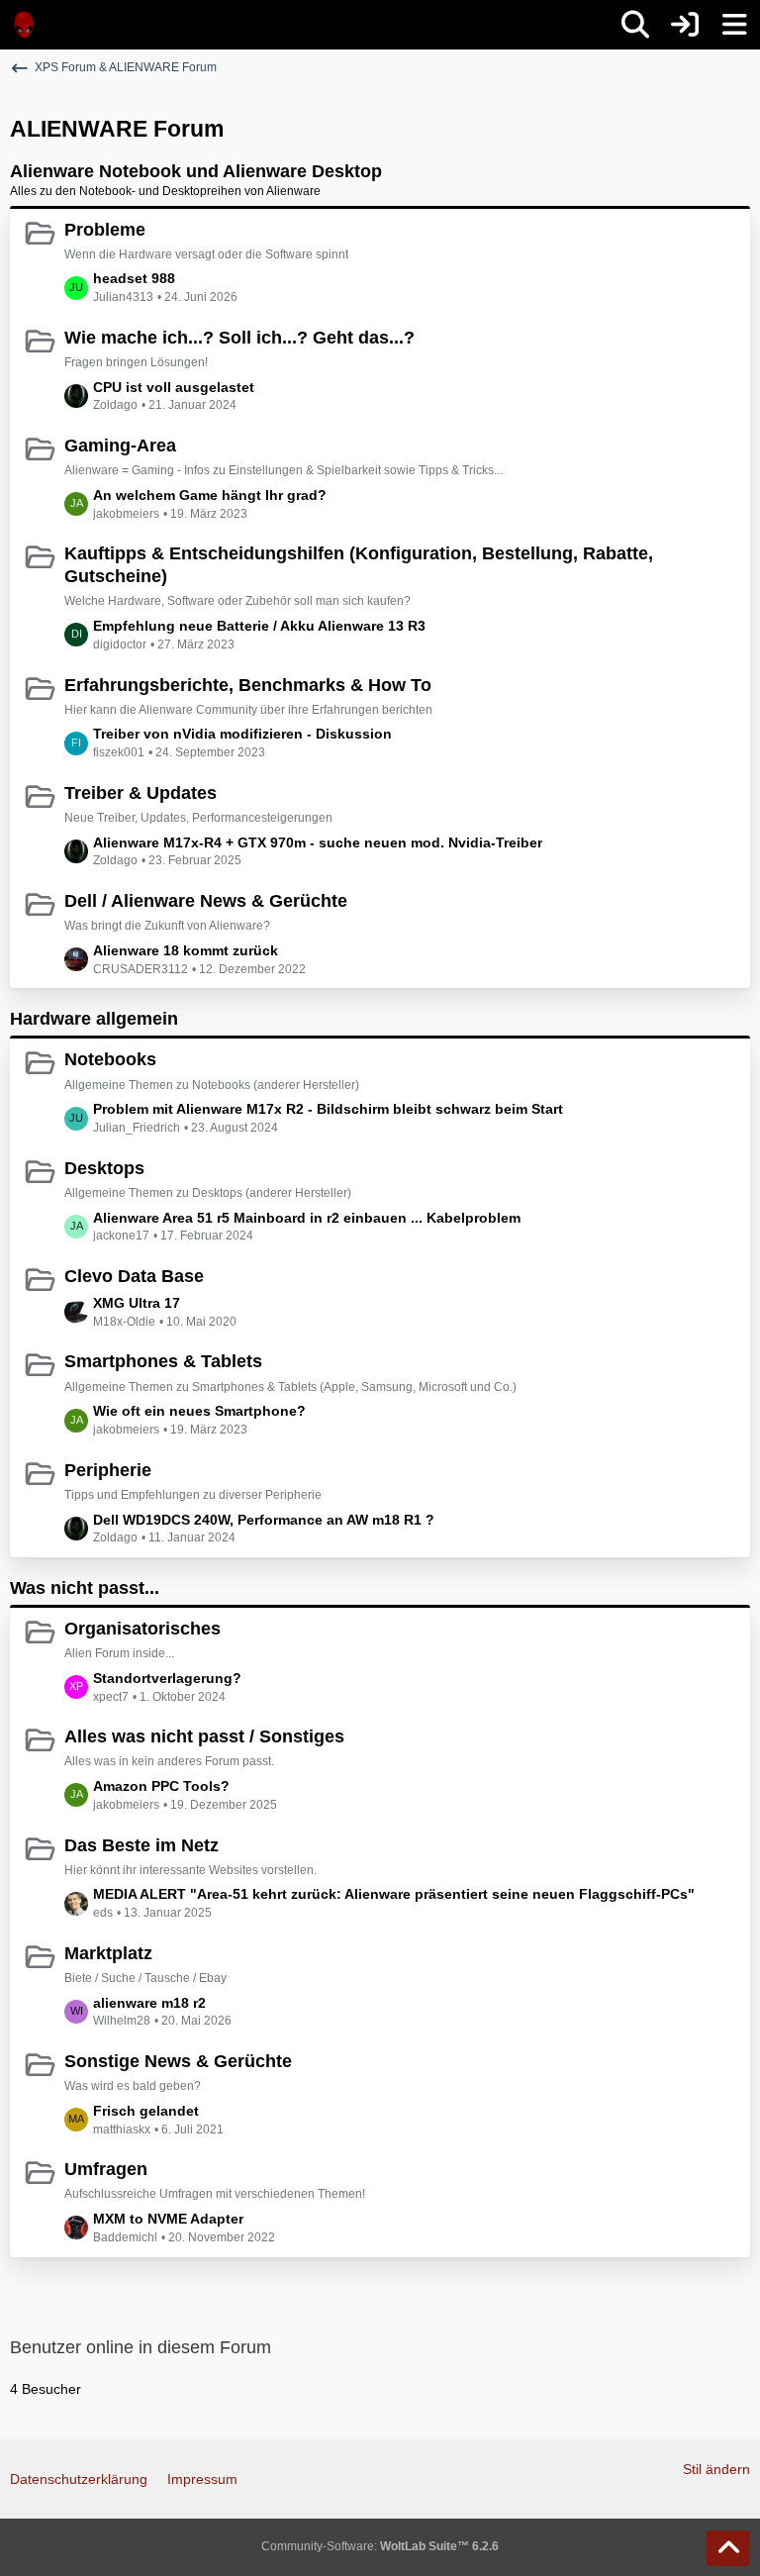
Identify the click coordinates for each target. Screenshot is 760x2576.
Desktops (104, 1168)
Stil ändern (716, 2469)
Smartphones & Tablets (163, 1361)
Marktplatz (108, 1953)
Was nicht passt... (85, 1588)
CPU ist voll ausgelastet (174, 387)
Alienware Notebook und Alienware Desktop (196, 171)
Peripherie (108, 1470)
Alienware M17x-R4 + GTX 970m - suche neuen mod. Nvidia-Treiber (318, 842)
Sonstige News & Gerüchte (178, 2061)
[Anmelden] (685, 25)
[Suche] (635, 25)
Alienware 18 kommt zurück (186, 950)
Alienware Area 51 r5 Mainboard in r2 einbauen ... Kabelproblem (307, 1218)
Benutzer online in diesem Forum (141, 2347)
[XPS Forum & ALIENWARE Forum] (25, 25)
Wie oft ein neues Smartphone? (199, 1411)
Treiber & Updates (141, 793)
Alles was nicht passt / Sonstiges (204, 1736)
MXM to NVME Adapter (168, 2219)
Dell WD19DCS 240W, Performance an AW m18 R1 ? (264, 1520)
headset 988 (134, 278)
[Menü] (734, 25)
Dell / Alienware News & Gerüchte (206, 901)
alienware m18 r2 (149, 2003)
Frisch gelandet (146, 2111)
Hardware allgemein (94, 1019)
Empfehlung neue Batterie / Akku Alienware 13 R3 (259, 626)
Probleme (105, 230)
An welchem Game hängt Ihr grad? (210, 495)
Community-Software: (380, 2546)
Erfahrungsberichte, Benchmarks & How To (248, 685)
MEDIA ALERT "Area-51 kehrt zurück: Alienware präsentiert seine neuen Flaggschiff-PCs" (394, 1894)
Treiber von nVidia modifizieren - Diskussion (242, 734)
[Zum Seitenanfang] (728, 2548)
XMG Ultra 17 (137, 1303)
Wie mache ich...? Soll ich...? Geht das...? (239, 338)
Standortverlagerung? (167, 1678)
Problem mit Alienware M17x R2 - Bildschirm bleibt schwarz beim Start (328, 1109)
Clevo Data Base (134, 1276)
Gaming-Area (120, 446)
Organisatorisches (142, 1629)
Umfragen (106, 2169)
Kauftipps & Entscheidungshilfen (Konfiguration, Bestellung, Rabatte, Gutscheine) (359, 565)
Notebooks (110, 1059)
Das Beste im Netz (142, 1845)
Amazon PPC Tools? (161, 1786)
